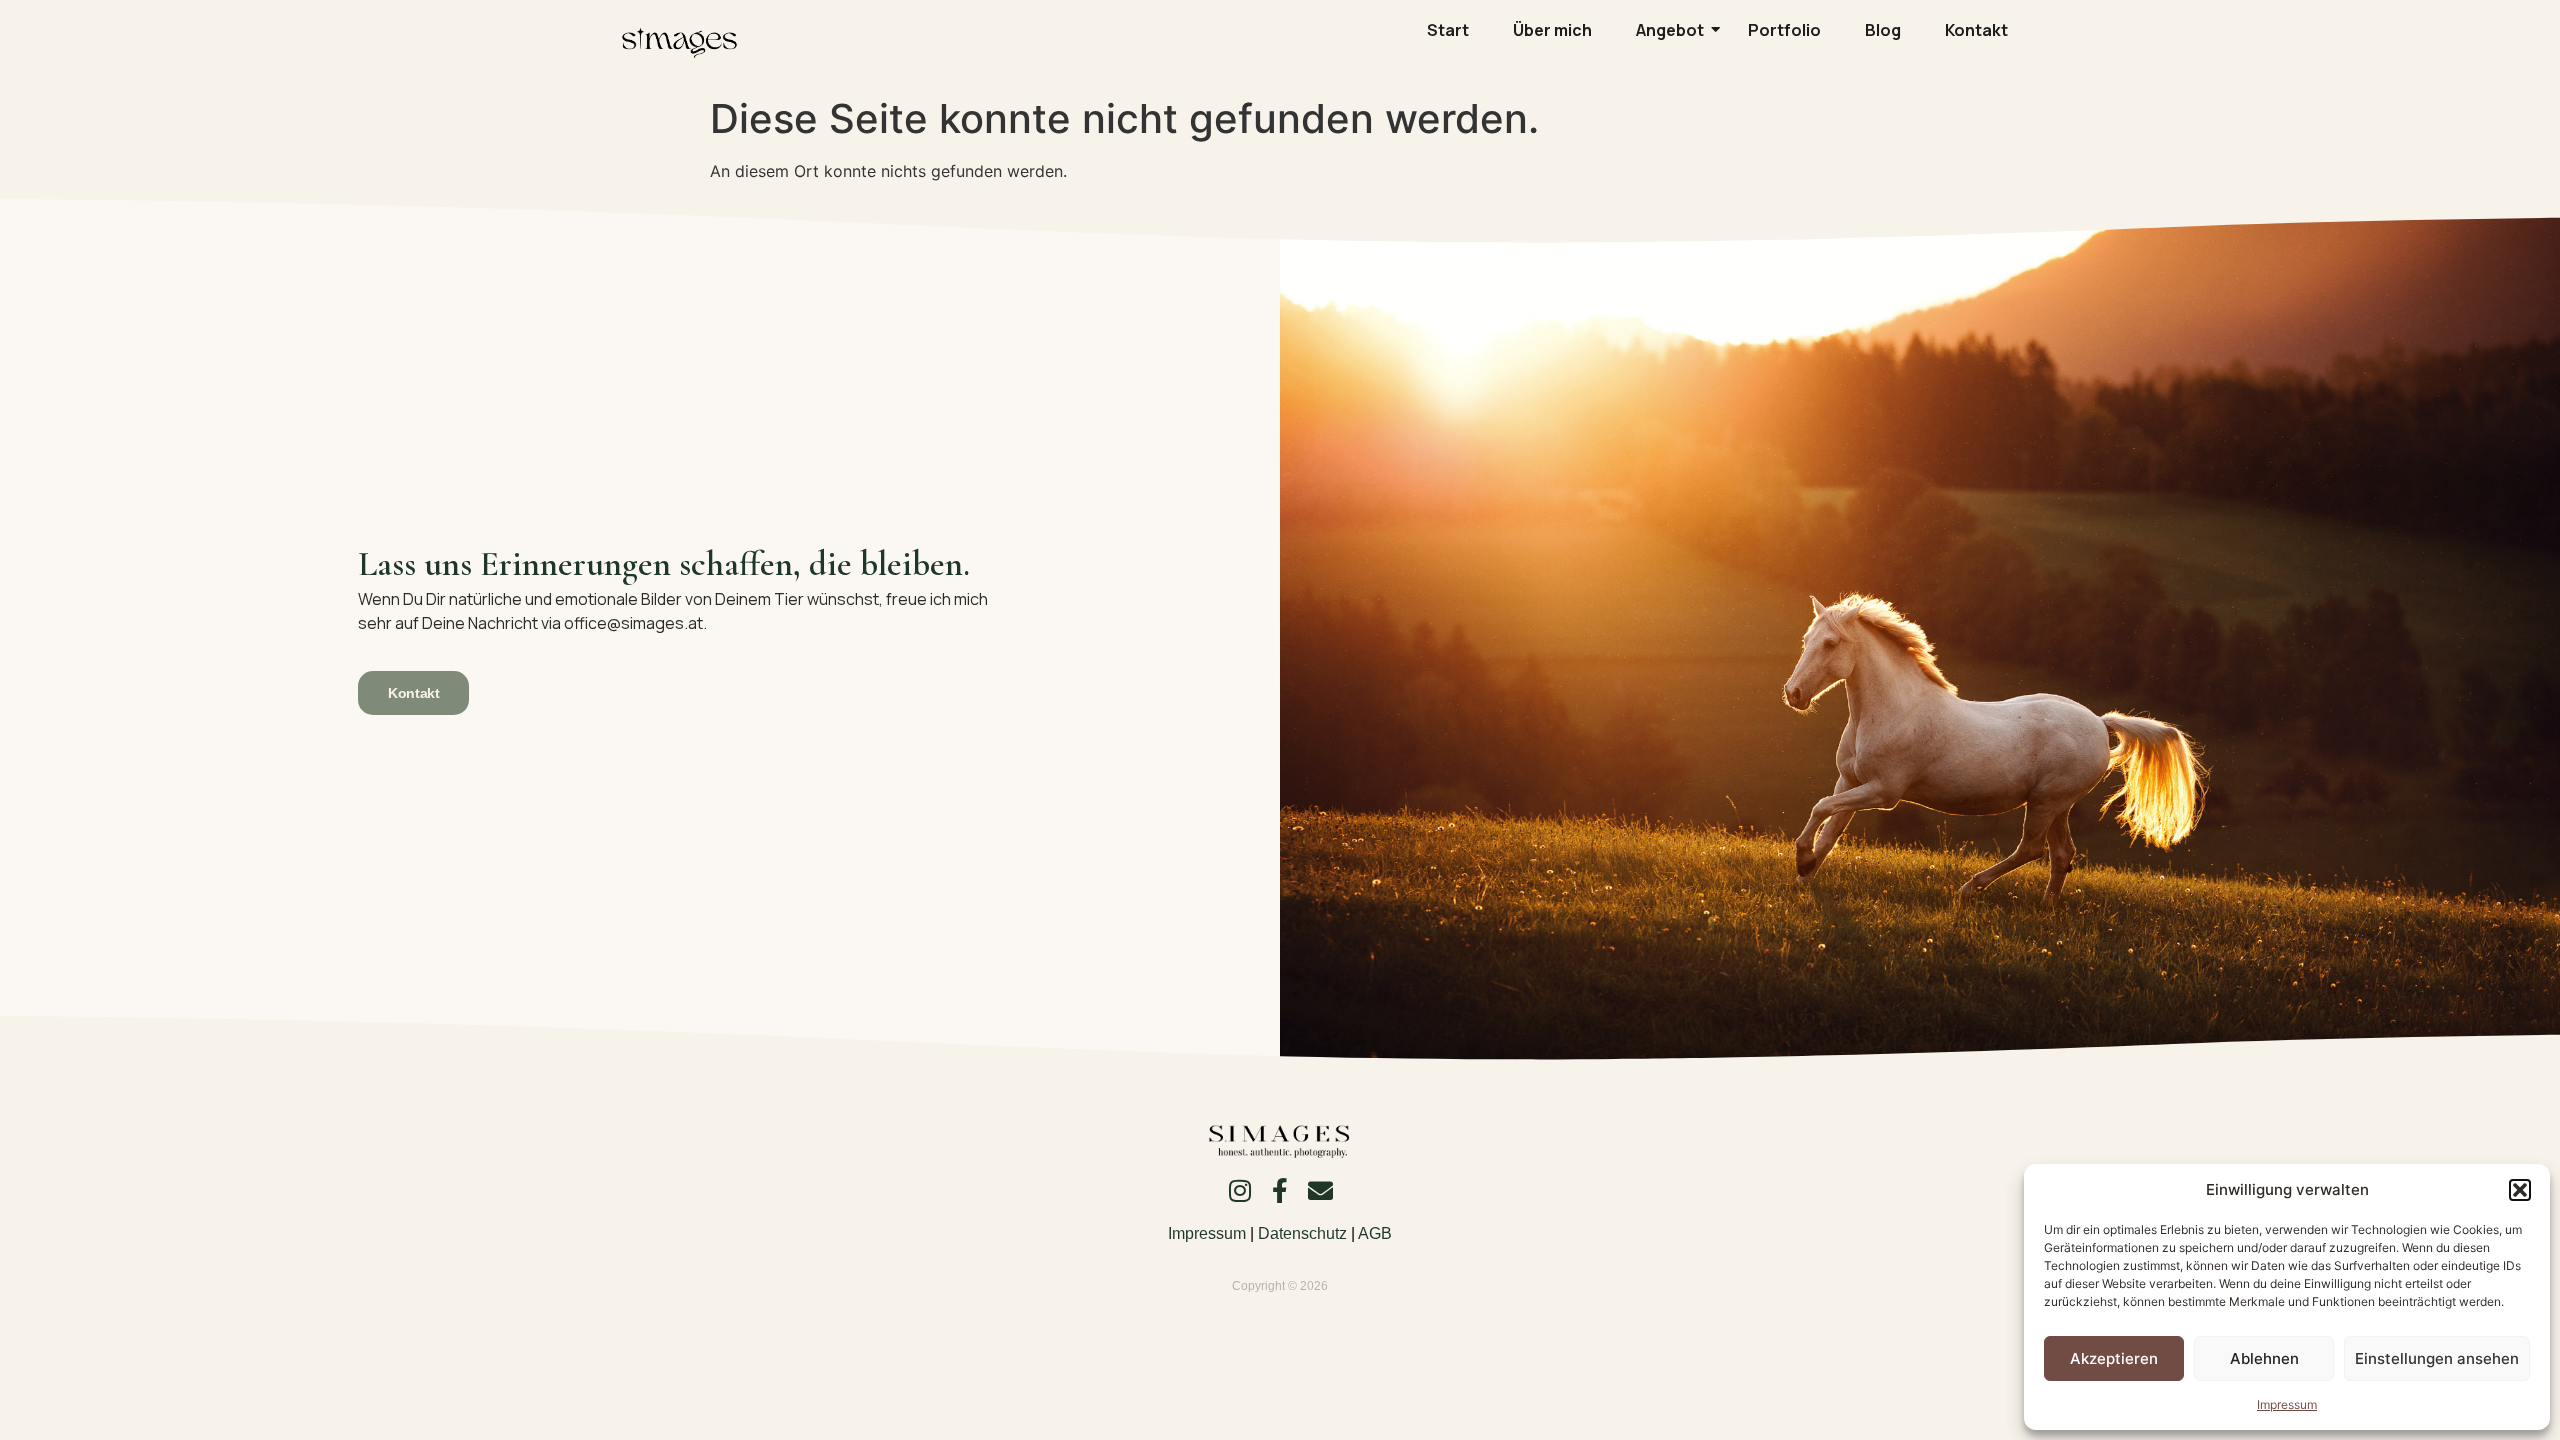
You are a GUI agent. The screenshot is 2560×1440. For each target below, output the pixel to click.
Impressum (2287, 1404)
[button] (2520, 1190)
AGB (1375, 1233)
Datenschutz (1302, 1233)
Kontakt (1976, 30)
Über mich (1552, 30)
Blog (1883, 30)
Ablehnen (2264, 1358)
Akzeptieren (2114, 1358)
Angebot (1670, 30)
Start (1448, 30)
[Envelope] (1320, 1190)
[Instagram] (1240, 1190)
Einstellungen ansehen (2437, 1358)
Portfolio (1784, 30)
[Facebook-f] (1280, 1190)
